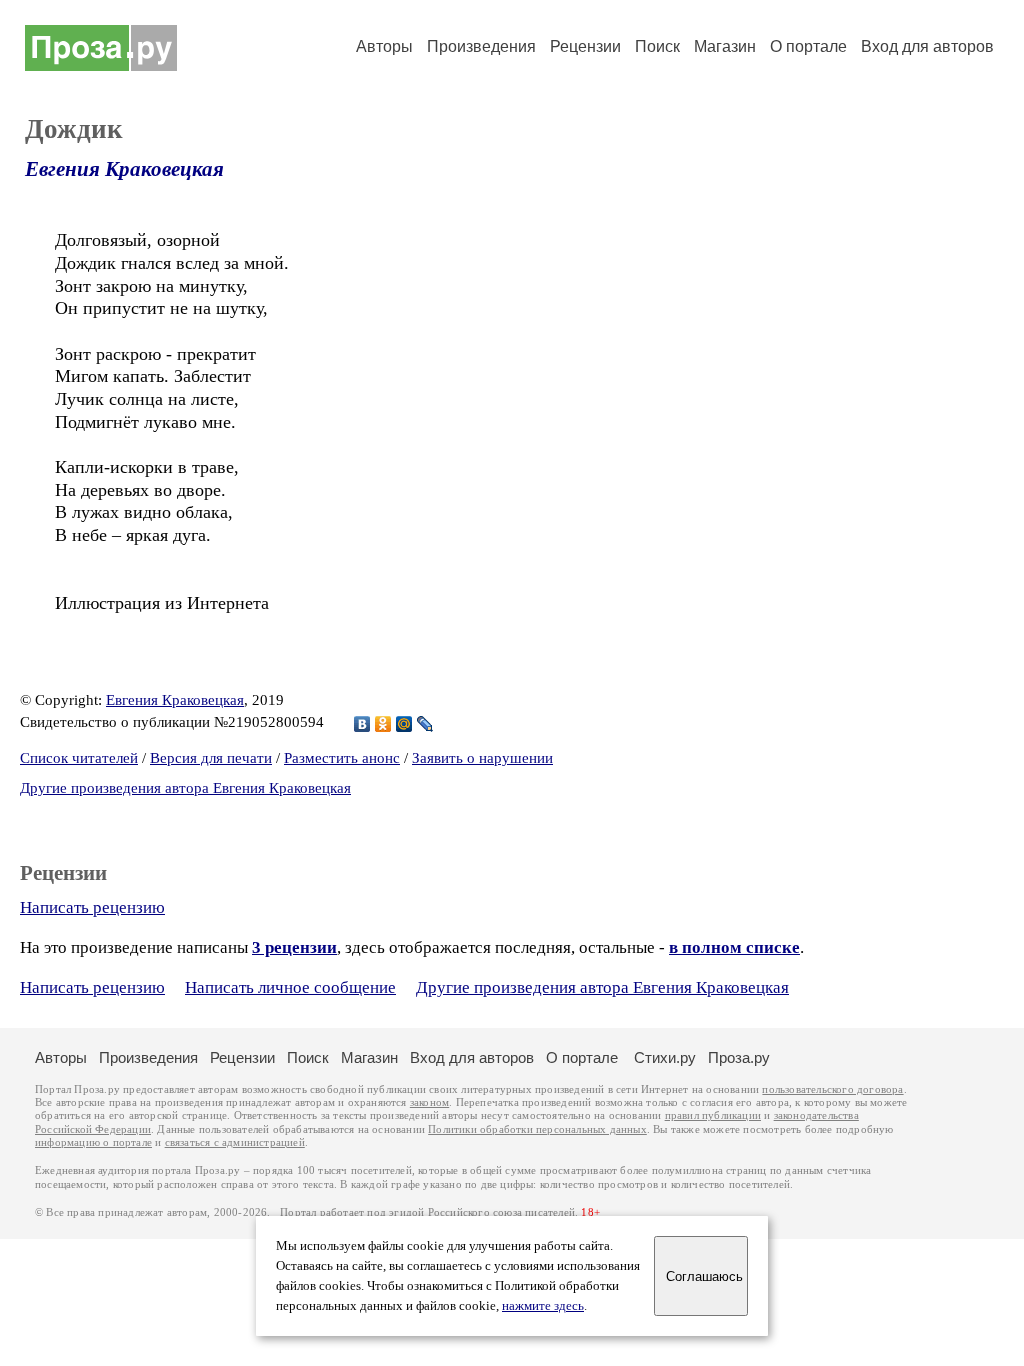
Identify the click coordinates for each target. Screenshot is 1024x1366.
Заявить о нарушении (482, 758)
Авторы (384, 46)
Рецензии (585, 46)
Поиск (657, 46)
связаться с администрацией (235, 1142)
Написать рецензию (92, 907)
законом (429, 1102)
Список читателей (79, 758)
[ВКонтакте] (362, 724)
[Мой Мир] (404, 724)
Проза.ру (739, 1057)
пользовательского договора (832, 1089)
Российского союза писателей (501, 1212)
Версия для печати (211, 758)
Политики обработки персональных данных (537, 1129)
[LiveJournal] (425, 724)
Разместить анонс (342, 758)
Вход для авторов (927, 46)
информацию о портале (93, 1142)
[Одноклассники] (383, 724)
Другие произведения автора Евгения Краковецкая (185, 788)
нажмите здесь (543, 1306)
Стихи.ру (665, 1057)
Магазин (725, 46)
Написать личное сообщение (290, 987)
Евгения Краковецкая (124, 169)
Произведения (481, 46)
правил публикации (713, 1115)
